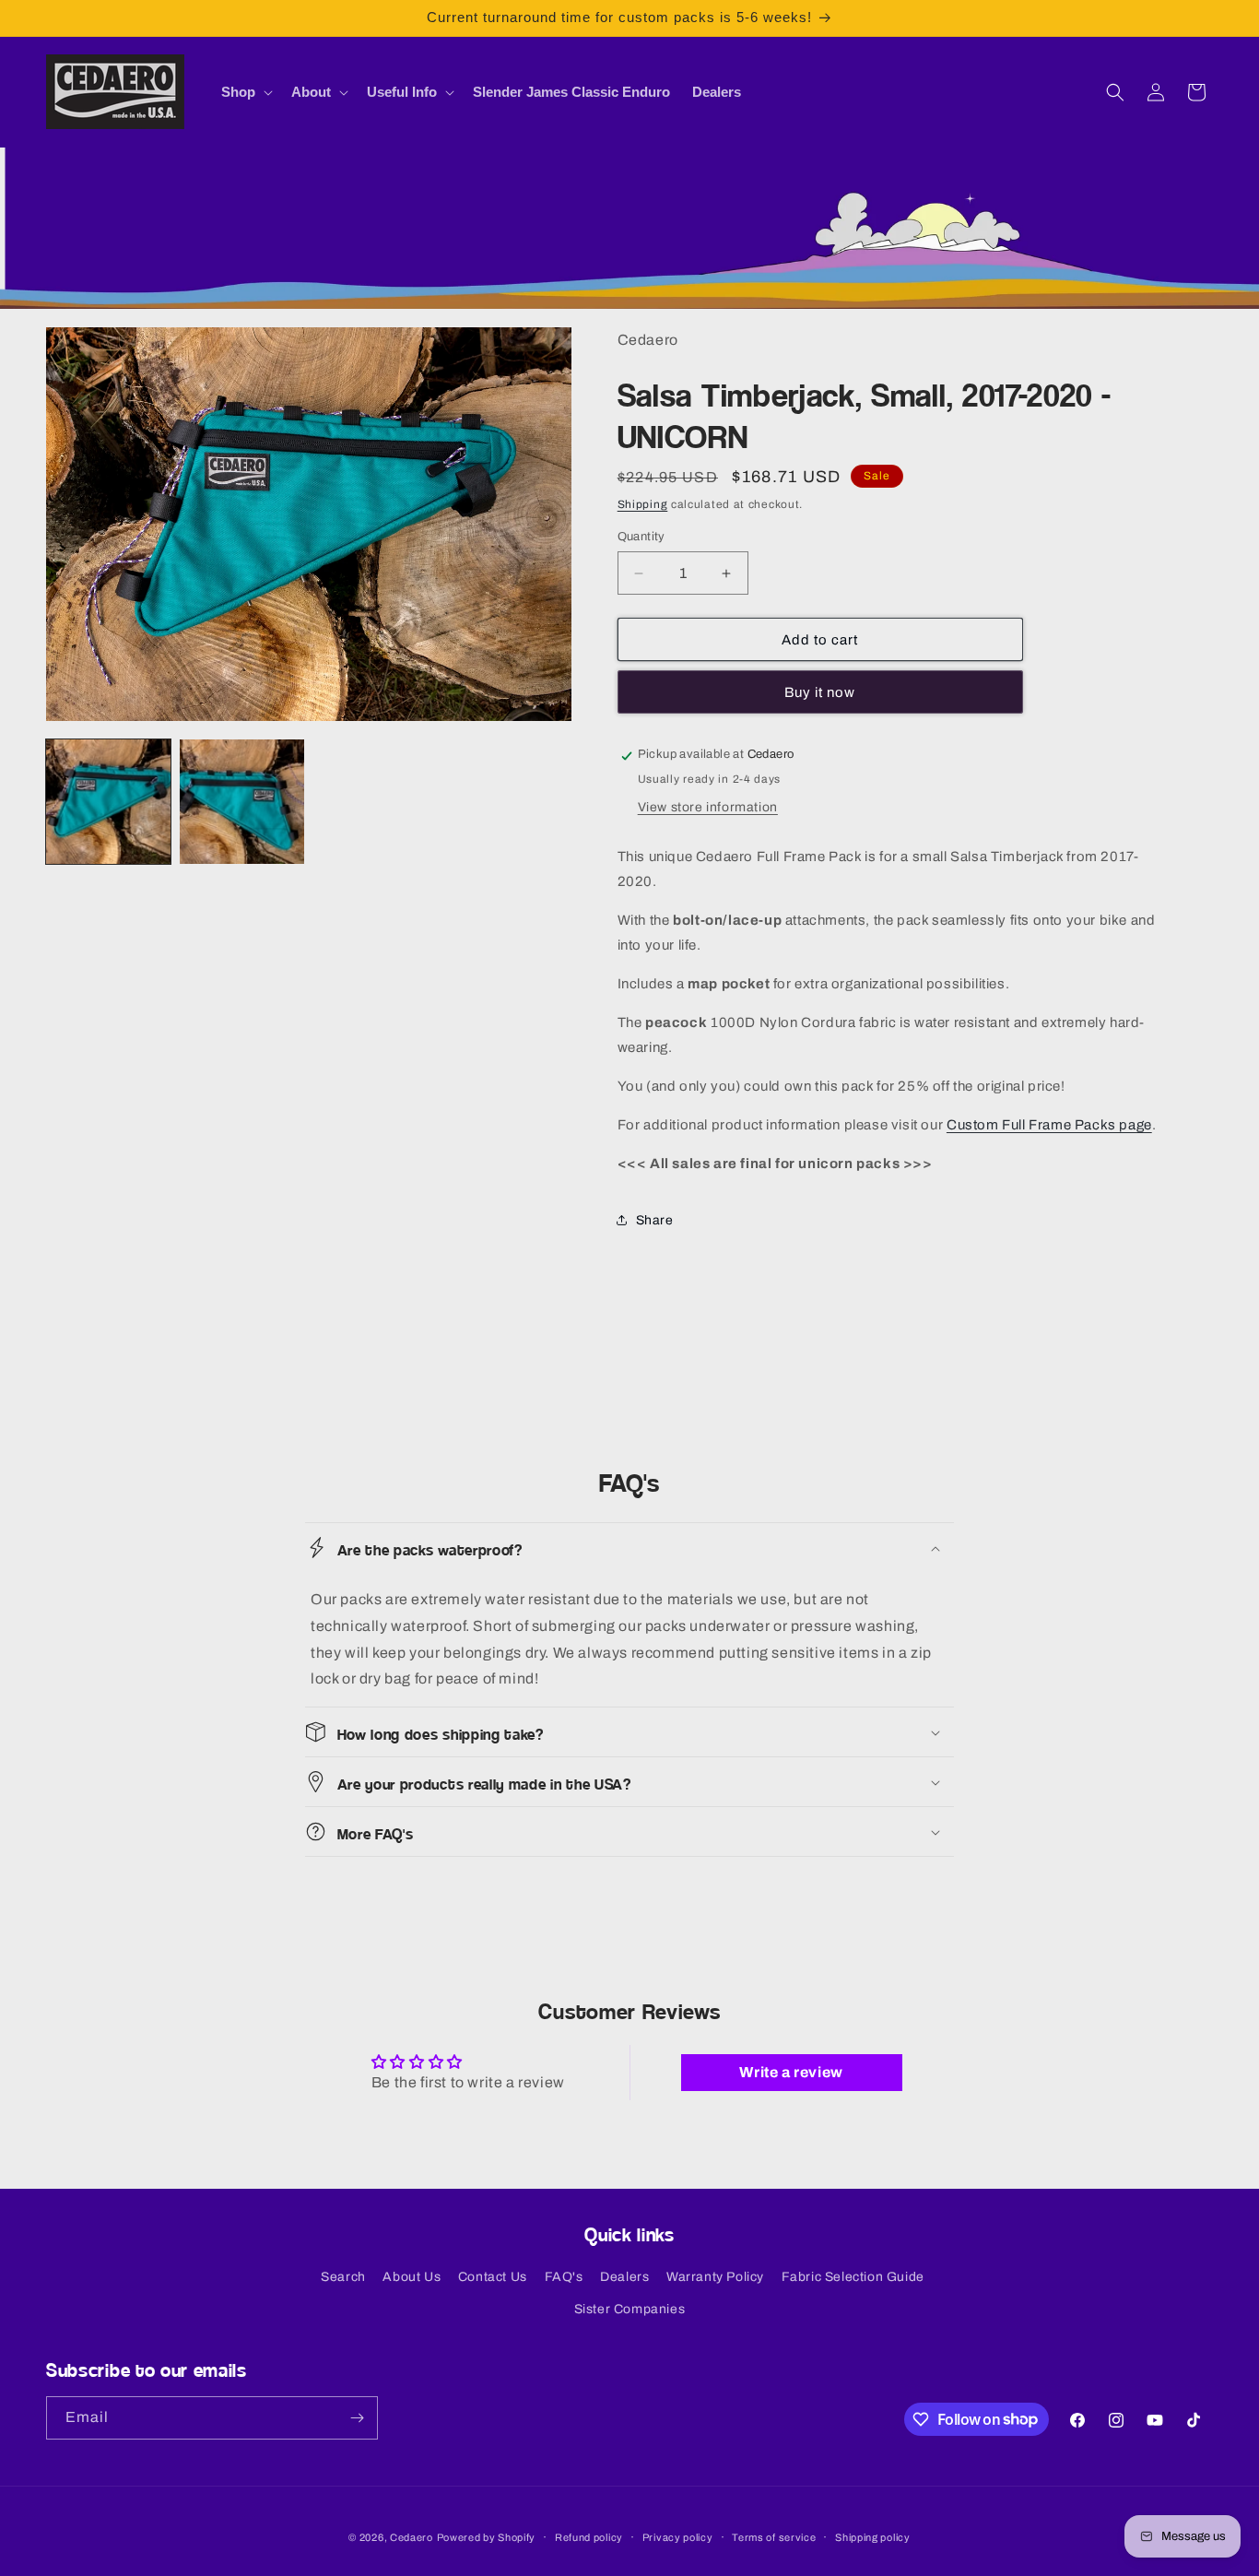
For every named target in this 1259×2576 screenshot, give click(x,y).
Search (343, 2277)
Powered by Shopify (487, 2537)
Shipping (643, 505)
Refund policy (589, 2536)
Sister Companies (630, 2309)
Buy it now (820, 693)
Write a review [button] (791, 2072)
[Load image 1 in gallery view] (108, 802)
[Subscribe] (357, 2418)
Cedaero (412, 2537)
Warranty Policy (715, 2277)
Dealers (624, 2277)
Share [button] (655, 1220)
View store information (708, 807)
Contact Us (493, 2277)
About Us (412, 2277)
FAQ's (564, 2277)
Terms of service (774, 2536)
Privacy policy (678, 2536)
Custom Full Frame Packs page (1049, 1125)
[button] (245, 92)
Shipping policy (873, 2536)
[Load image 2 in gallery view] (242, 802)
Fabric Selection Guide (853, 2277)
